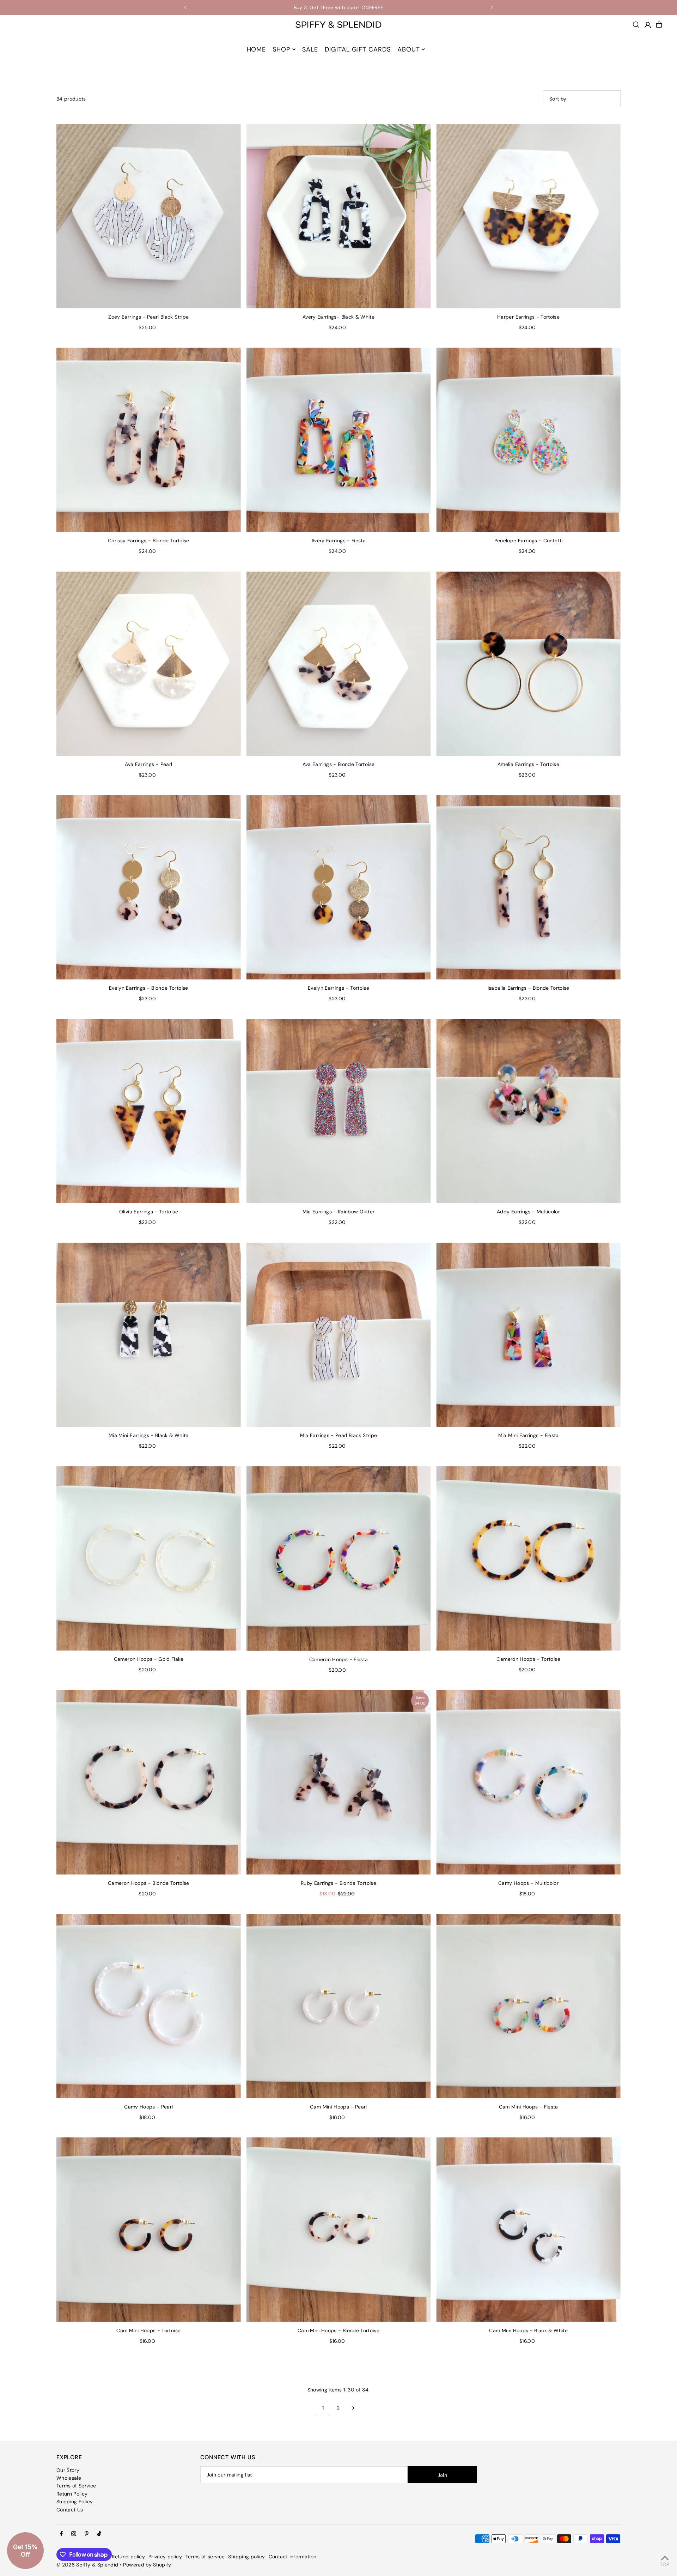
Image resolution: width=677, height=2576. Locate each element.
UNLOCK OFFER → (266, 1346)
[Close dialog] (474, 1202)
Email (215, 1311)
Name (216, 1285)
